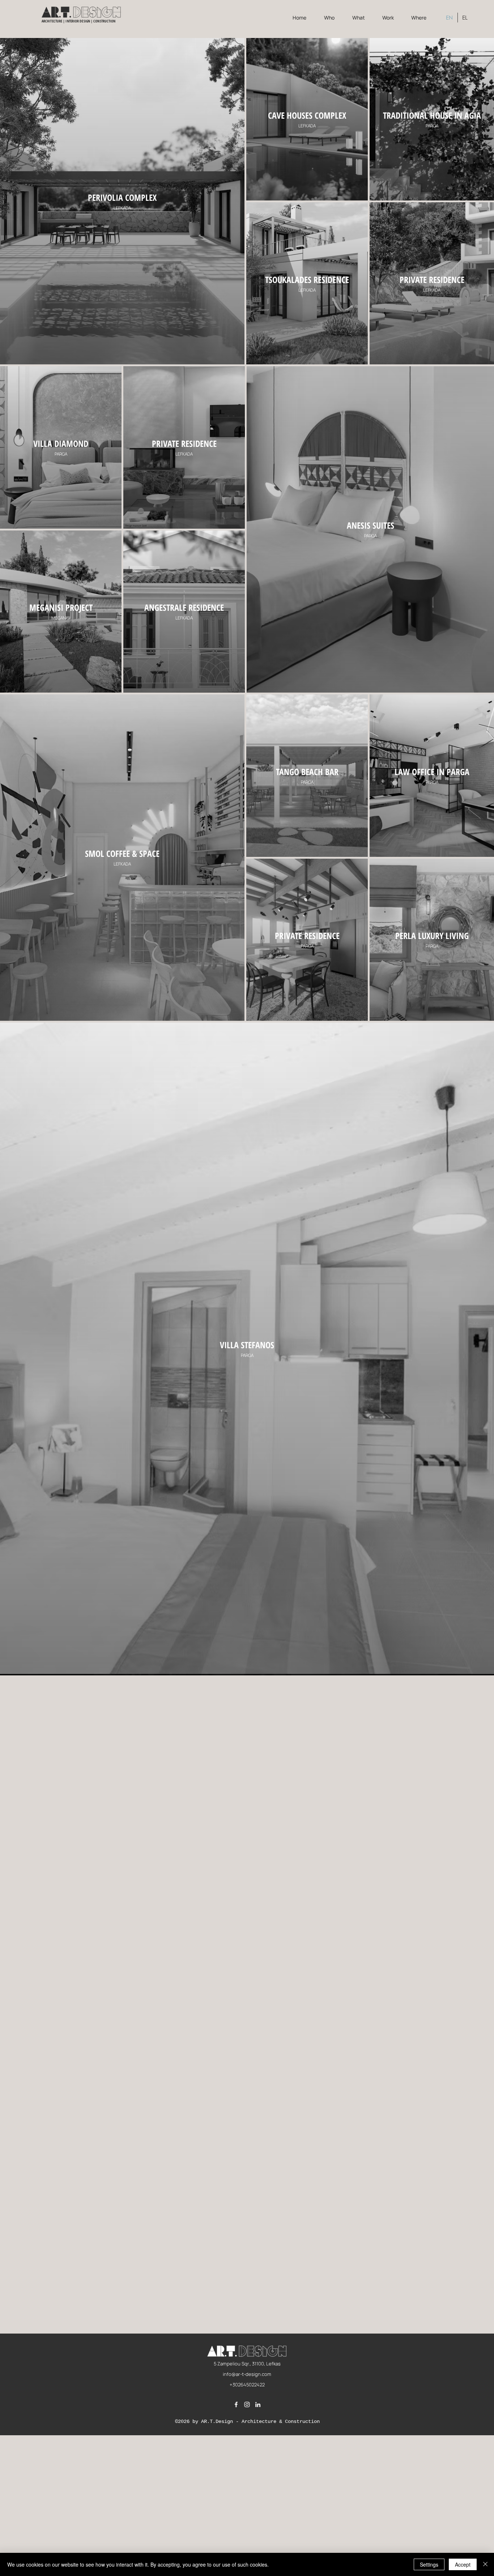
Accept (463, 2564)
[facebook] (236, 2404)
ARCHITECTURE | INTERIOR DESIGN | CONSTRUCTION (79, 21)
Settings (429, 2564)
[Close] (485, 2564)
